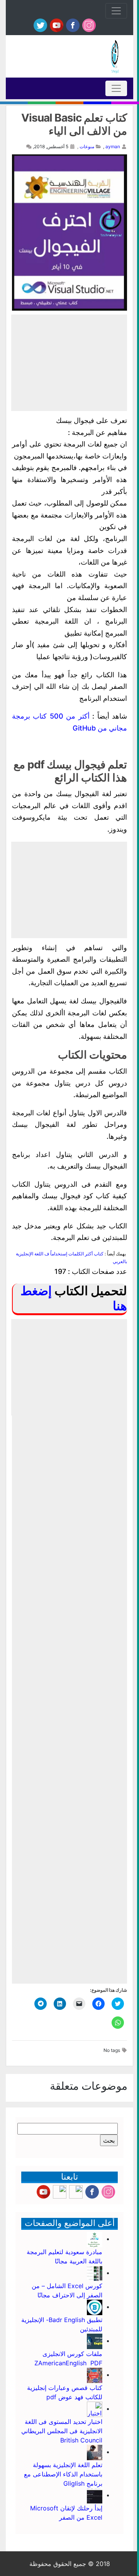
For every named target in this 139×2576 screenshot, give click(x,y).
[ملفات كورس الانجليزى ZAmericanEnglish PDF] (95, 2341)
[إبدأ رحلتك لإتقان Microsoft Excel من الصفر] (95, 2495)
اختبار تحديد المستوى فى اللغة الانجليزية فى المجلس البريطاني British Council (62, 2431)
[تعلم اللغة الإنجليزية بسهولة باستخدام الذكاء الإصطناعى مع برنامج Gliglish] (95, 2452)
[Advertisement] (69, 363)
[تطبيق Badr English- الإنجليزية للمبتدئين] (95, 2307)
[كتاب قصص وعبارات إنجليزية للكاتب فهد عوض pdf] (95, 2375)
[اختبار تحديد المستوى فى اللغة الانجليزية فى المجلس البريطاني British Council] (95, 2409)
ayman (113, 146)
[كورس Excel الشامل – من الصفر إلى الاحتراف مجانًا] (95, 2273)
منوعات (87, 146)
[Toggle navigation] (116, 11)
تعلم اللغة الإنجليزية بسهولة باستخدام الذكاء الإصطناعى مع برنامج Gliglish (63, 2474)
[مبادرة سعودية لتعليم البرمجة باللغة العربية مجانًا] (95, 2239)
